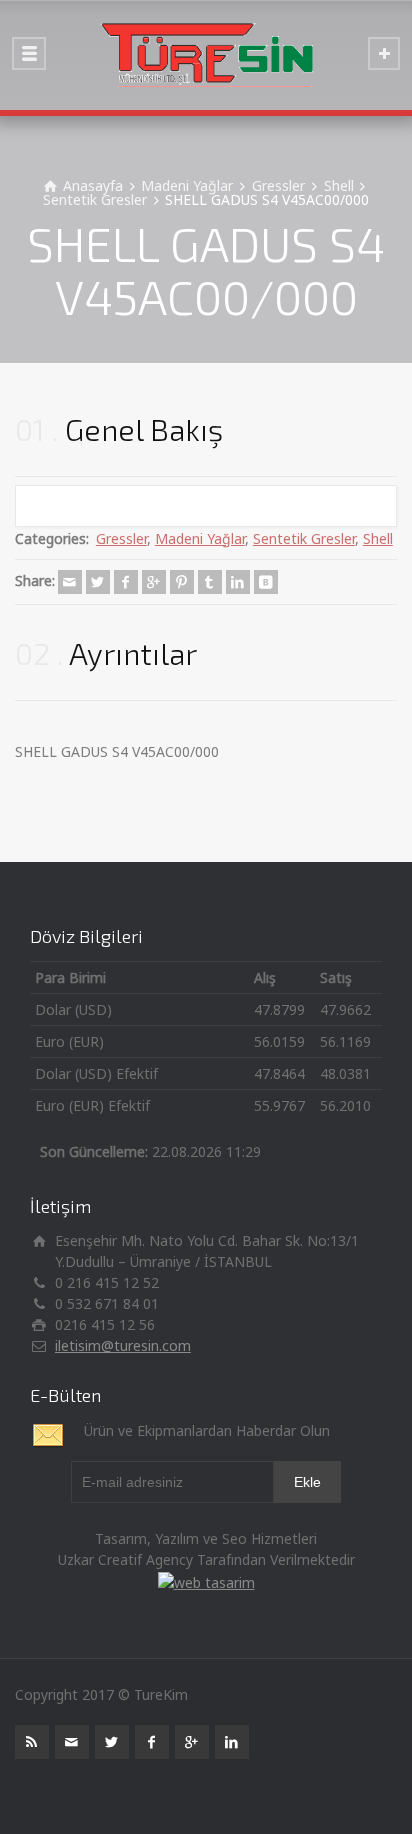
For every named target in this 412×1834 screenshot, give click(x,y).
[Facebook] (126, 582)
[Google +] (154, 582)
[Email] (70, 582)
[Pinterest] (182, 582)
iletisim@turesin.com (123, 1345)
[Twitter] (98, 582)
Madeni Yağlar (200, 538)
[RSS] (32, 1742)
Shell (378, 538)
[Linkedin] (238, 582)
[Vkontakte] (266, 582)
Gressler (121, 538)
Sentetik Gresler (304, 538)
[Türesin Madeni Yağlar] (206, 55)
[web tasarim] (206, 1580)
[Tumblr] (210, 582)
